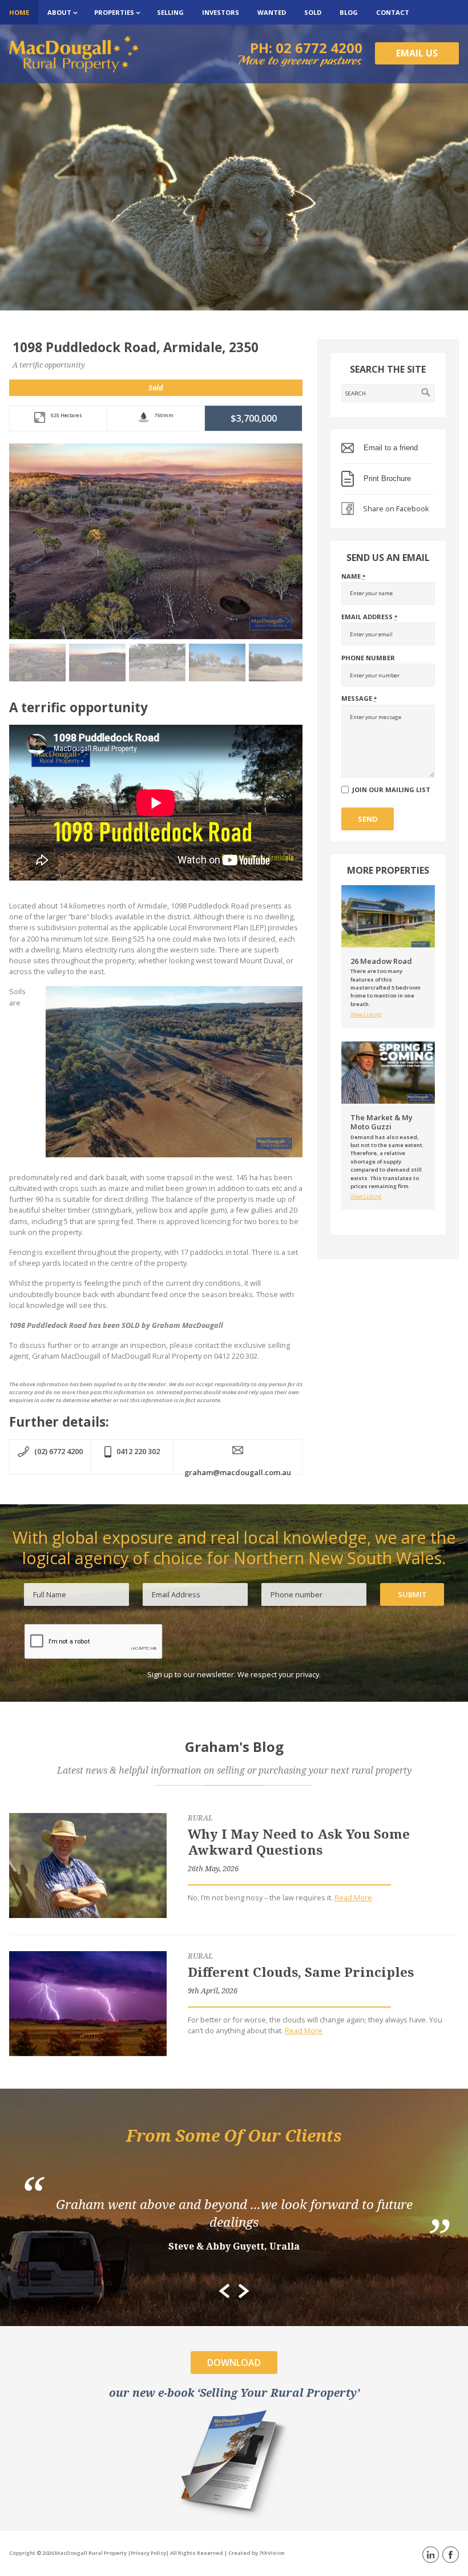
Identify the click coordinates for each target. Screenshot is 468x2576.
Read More (353, 1897)
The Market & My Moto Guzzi (382, 1122)
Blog (349, 12)
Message (359, 698)
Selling (170, 12)
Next (244, 2291)
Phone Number (368, 658)
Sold (313, 12)
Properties (114, 12)
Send (368, 819)
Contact (393, 12)
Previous (224, 2291)
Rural (200, 1818)
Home (19, 12)
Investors (221, 12)
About (59, 12)
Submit (412, 1594)
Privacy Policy (148, 2553)
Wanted (272, 12)
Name (353, 576)
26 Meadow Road (381, 961)
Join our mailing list (391, 790)
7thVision (272, 2553)
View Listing (366, 1014)
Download (234, 2363)
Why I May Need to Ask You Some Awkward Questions (299, 1842)
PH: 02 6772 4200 (306, 48)
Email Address (369, 617)
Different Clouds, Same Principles (301, 1972)
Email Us (417, 53)
